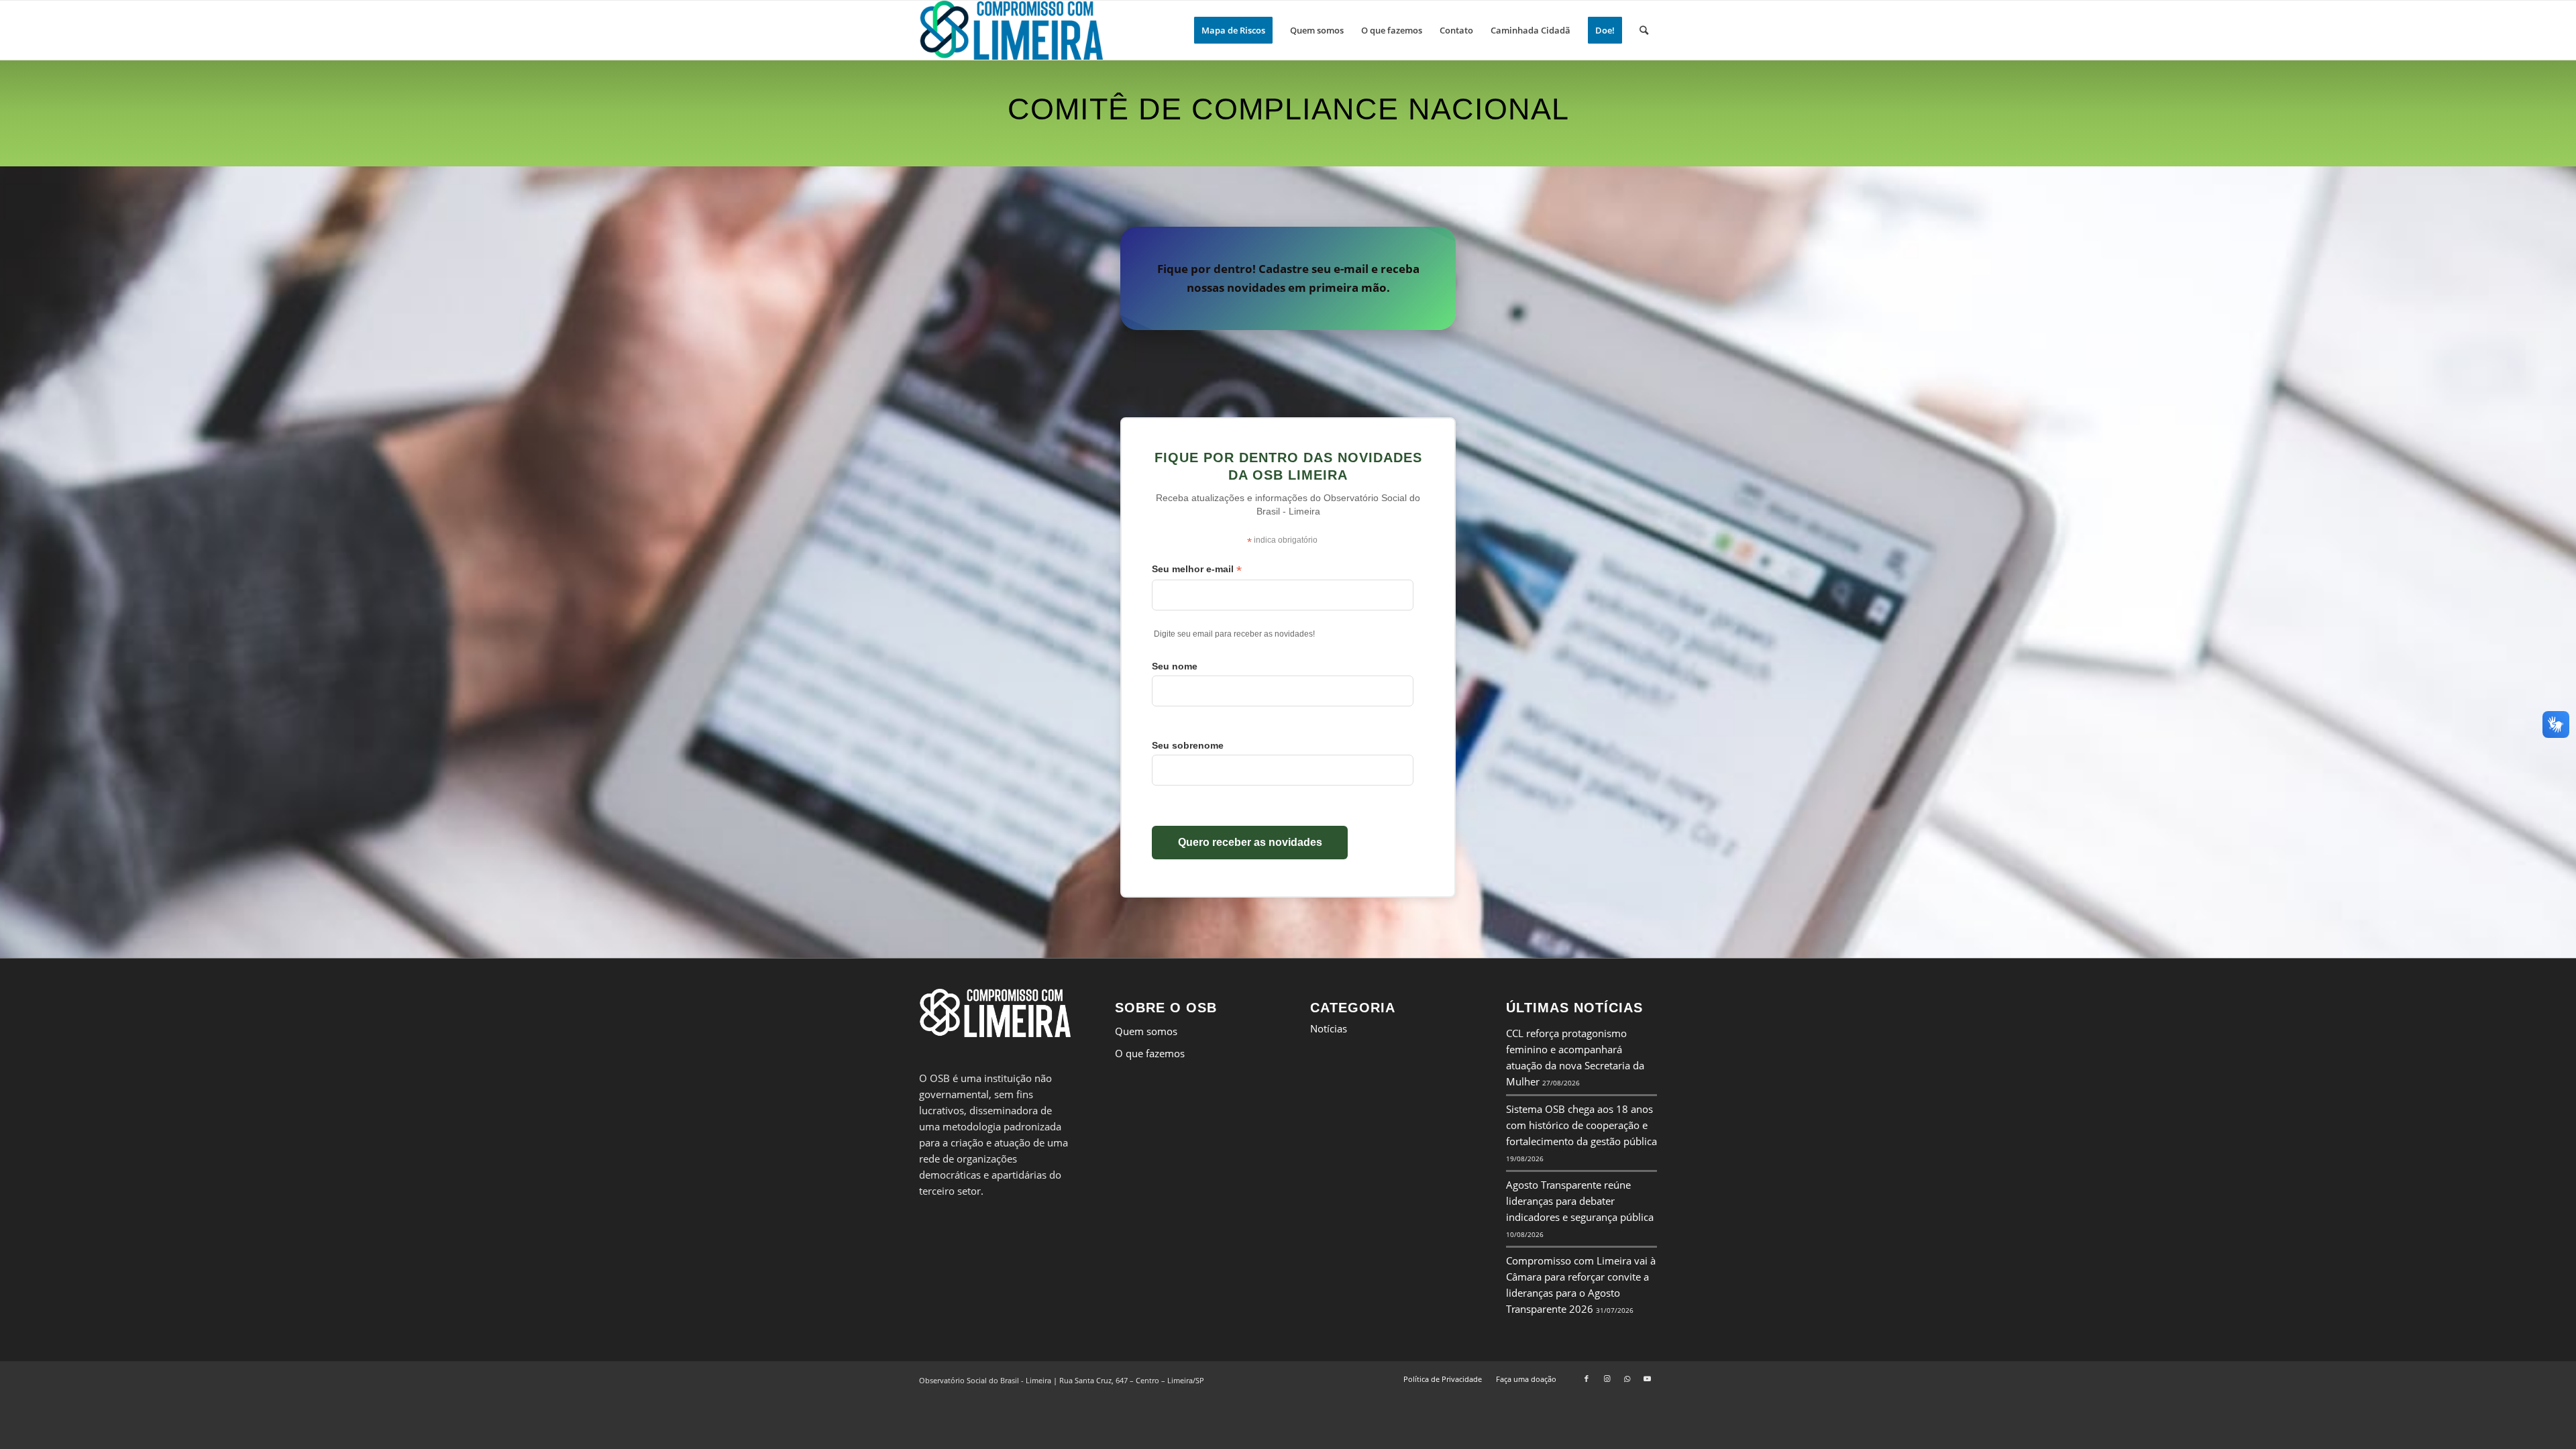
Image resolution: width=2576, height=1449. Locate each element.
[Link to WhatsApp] (1627, 1379)
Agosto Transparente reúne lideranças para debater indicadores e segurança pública (1580, 1201)
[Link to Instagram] (1607, 1379)
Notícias (1329, 1028)
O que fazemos (1150, 1053)
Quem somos (1146, 1031)
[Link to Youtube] (1647, 1379)
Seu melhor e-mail (1197, 569)
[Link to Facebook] (1587, 1379)
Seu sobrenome (1188, 745)
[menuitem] (1233, 30)
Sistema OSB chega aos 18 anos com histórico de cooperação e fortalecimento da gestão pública (1581, 1125)
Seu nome (1175, 666)
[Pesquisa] (1644, 30)
